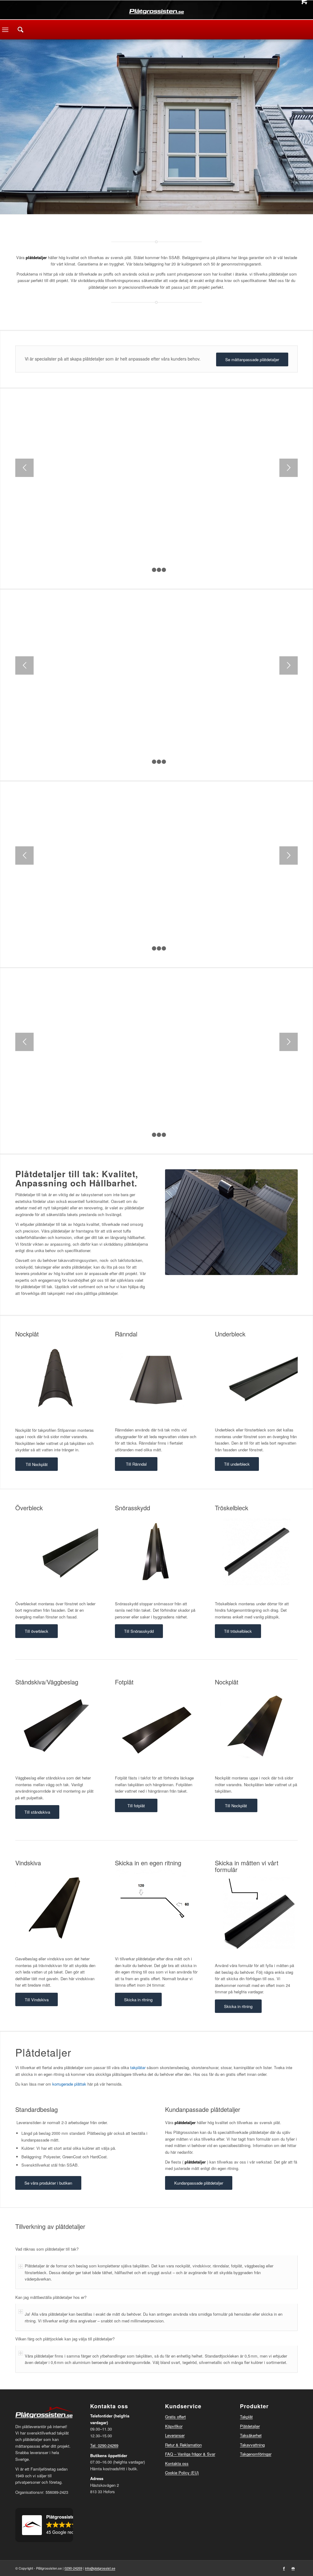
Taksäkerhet (251, 2435)
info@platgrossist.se (100, 2568)
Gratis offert (175, 2417)
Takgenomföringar (256, 2454)
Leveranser (175, 2435)
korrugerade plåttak (69, 2084)
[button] (44, 2525)
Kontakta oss (177, 2463)
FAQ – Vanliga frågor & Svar (190, 2454)
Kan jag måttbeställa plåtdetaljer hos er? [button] (51, 2297)
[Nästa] (289, 468)
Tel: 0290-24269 (104, 2445)
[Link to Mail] (293, 2568)
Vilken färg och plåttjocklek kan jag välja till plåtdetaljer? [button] (65, 2339)
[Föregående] (24, 468)
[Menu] (5, 30)
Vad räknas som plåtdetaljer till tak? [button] (47, 2249)
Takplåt (246, 2417)
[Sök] (20, 30)
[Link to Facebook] (284, 2568)
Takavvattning (252, 2445)
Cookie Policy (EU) (182, 2473)
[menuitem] (20, 30)
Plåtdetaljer (250, 2426)
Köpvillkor (174, 2426)
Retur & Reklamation (183, 2445)
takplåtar (138, 2067)
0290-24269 (73, 2568)
